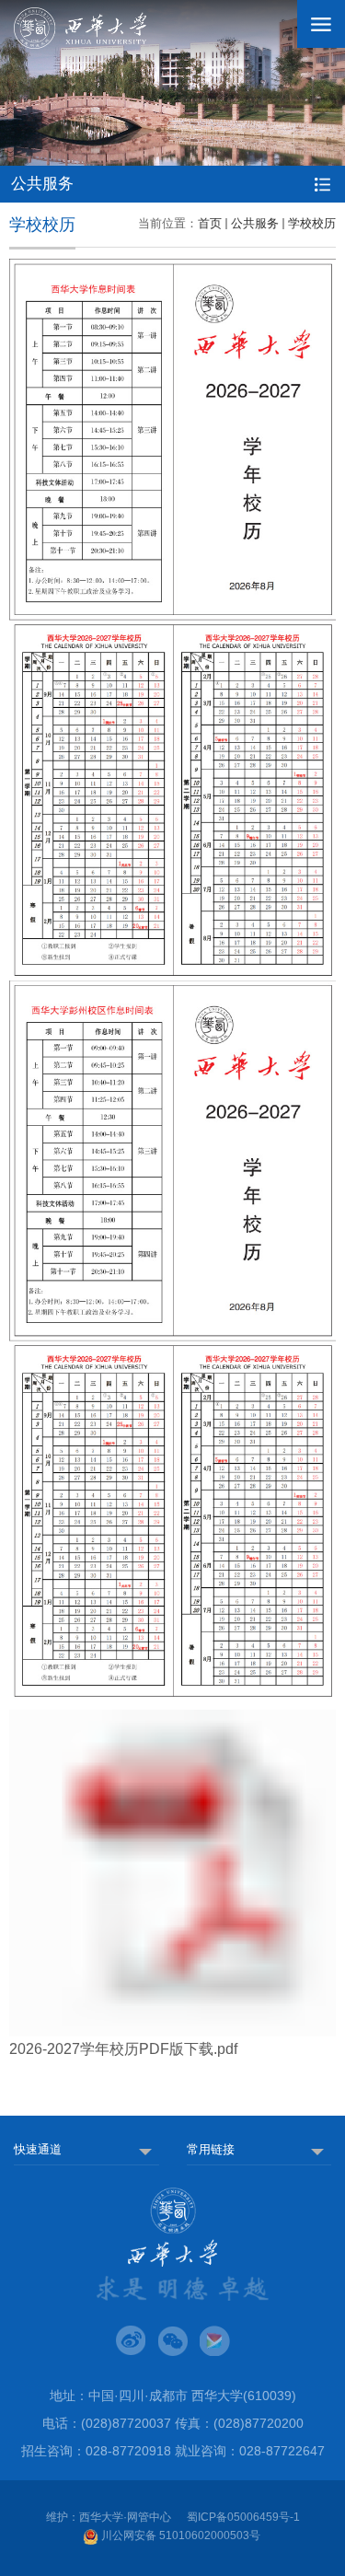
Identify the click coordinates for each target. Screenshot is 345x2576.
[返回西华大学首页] (80, 28)
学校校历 (312, 223)
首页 (210, 223)
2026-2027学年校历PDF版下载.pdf (123, 2049)
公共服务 (255, 223)
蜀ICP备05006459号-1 (243, 2517)
